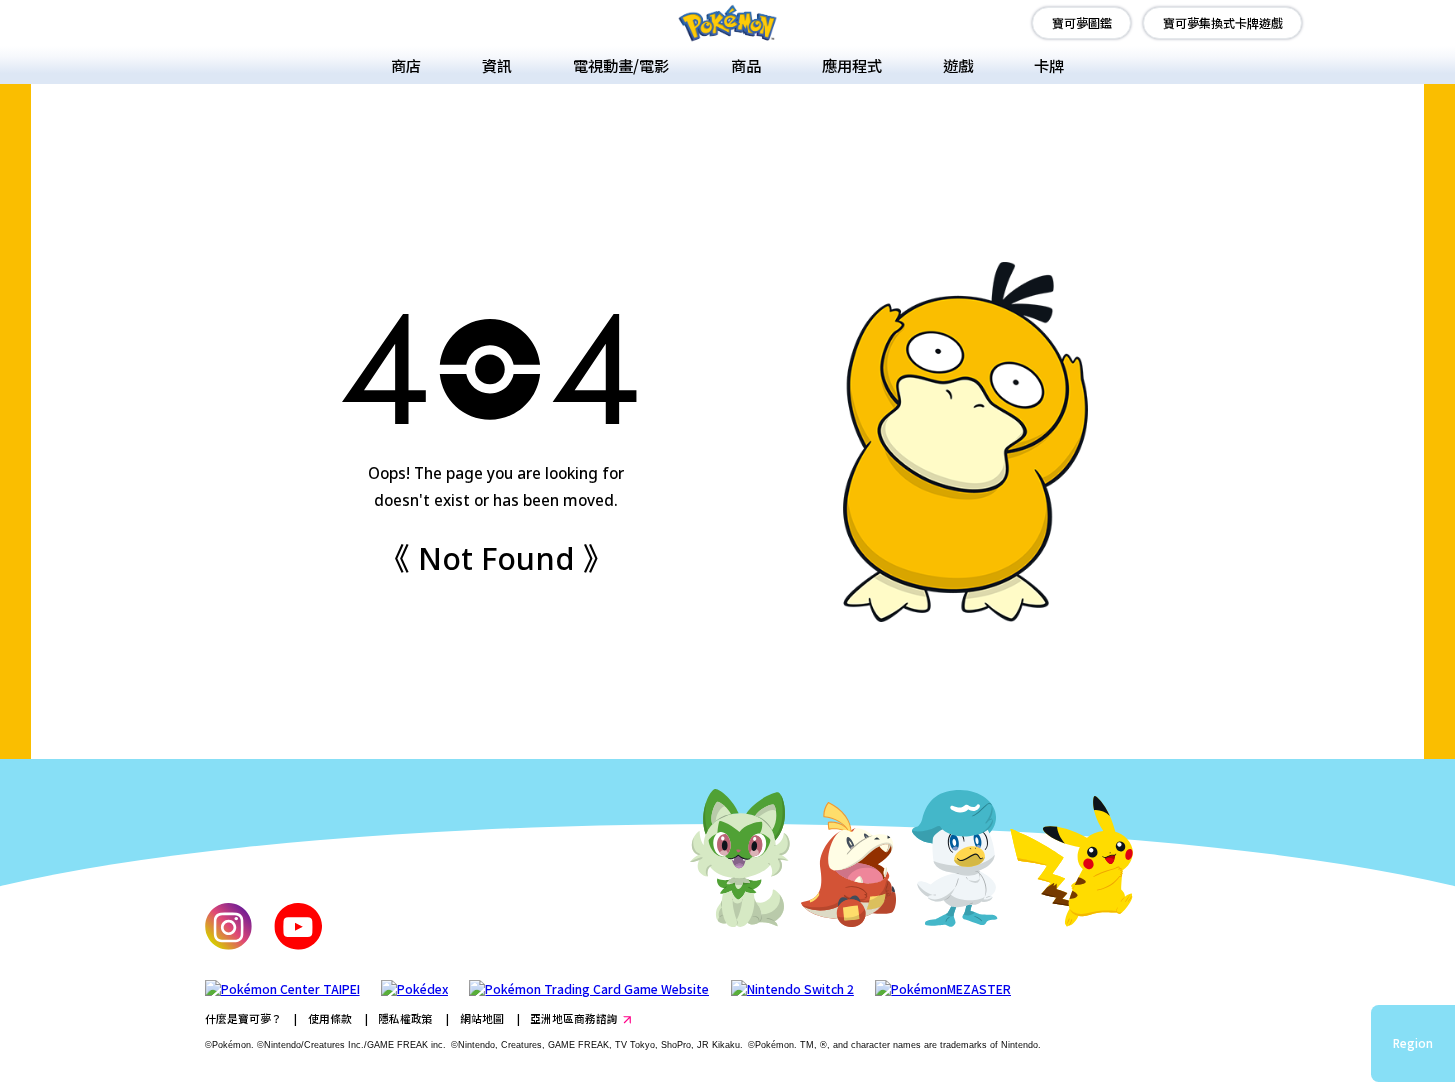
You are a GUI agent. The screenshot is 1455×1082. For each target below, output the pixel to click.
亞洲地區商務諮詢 (574, 1018)
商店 (406, 65)
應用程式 (852, 65)
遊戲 (958, 65)
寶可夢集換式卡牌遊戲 (1223, 22)
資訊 (497, 65)
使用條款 (330, 1018)
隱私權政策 (405, 1018)
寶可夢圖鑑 (1082, 22)
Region (1413, 1043)
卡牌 (1049, 65)
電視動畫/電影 (621, 65)
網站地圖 (482, 1018)
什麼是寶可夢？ (243, 1018)
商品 (746, 65)
